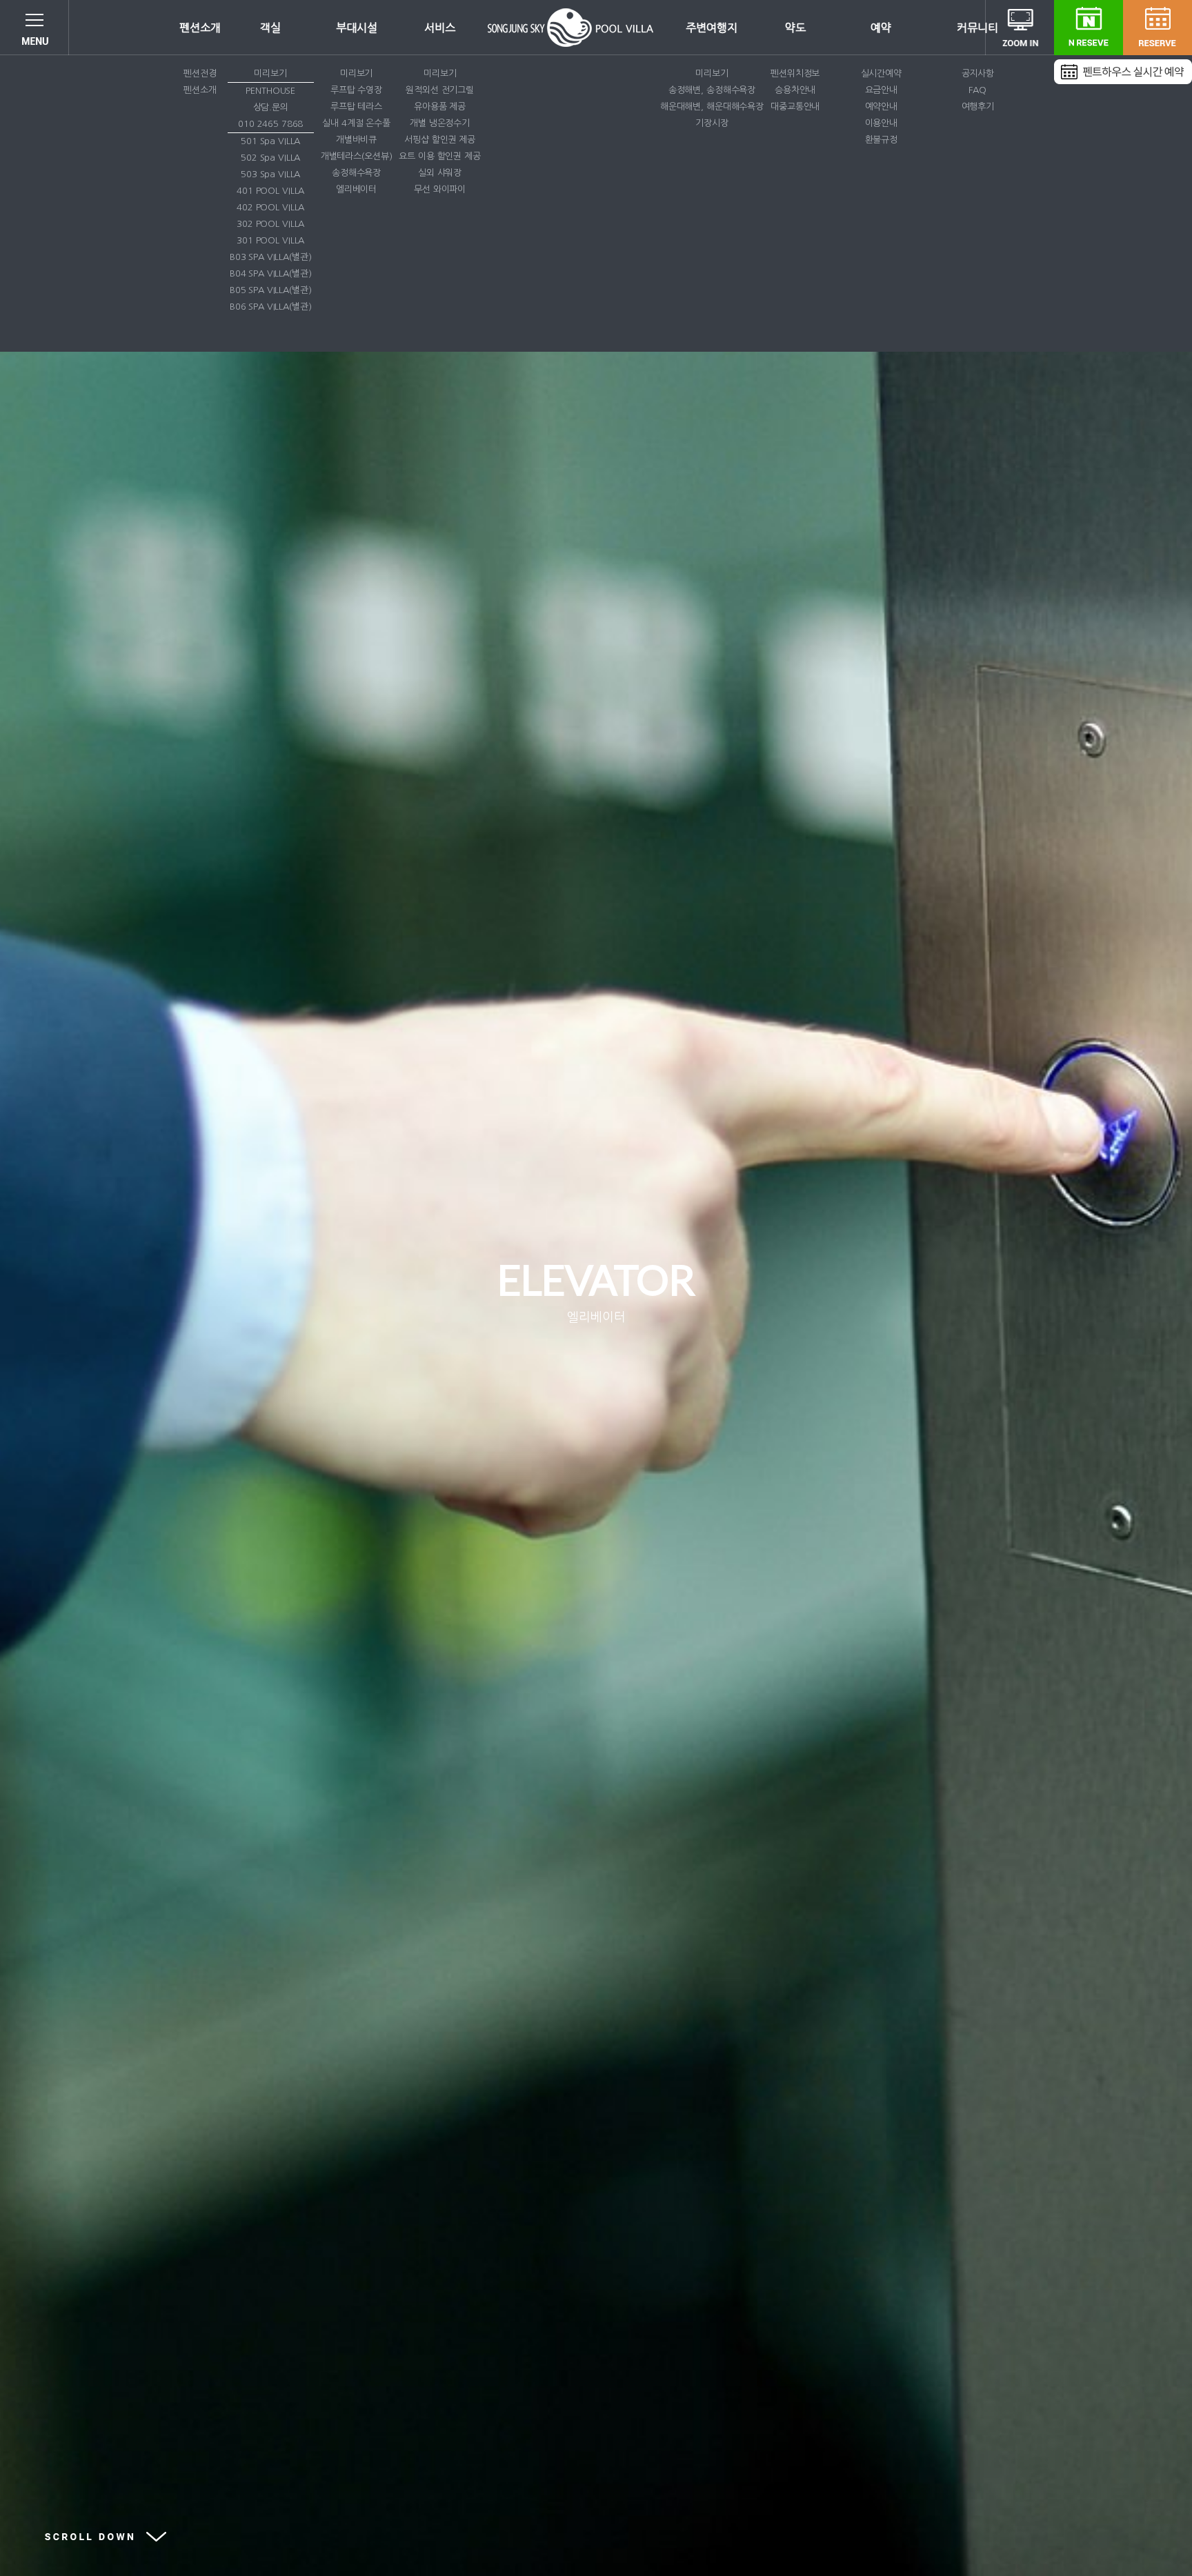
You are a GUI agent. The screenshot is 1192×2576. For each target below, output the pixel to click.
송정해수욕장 (356, 173)
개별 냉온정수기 (440, 123)
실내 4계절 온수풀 (356, 123)
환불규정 (881, 140)
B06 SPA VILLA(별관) (271, 307)
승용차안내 (795, 90)
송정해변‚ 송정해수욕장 (712, 90)
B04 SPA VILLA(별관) (271, 273)
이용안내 (881, 123)
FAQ (977, 90)
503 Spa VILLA (270, 174)
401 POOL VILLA (270, 191)
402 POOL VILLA (270, 207)
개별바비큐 (356, 140)
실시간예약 (881, 73)
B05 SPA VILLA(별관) (271, 290)
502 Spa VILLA (270, 158)
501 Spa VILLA (270, 141)
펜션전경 (200, 73)
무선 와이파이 (440, 189)
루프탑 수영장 (356, 90)
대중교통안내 (795, 107)
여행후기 (978, 107)
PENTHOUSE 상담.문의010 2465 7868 (270, 107)
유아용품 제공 (440, 107)
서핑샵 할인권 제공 (440, 140)
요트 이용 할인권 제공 (439, 156)
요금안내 (881, 90)
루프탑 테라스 (356, 107)
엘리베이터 (356, 189)
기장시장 (712, 123)
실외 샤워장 (440, 173)
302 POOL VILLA (270, 224)
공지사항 (978, 73)
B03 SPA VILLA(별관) (271, 257)
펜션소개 (200, 90)
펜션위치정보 (795, 73)
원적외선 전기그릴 (440, 90)
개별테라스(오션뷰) (357, 156)
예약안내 (881, 107)
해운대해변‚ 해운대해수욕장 (712, 107)
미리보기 (270, 73)
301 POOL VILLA (270, 240)
